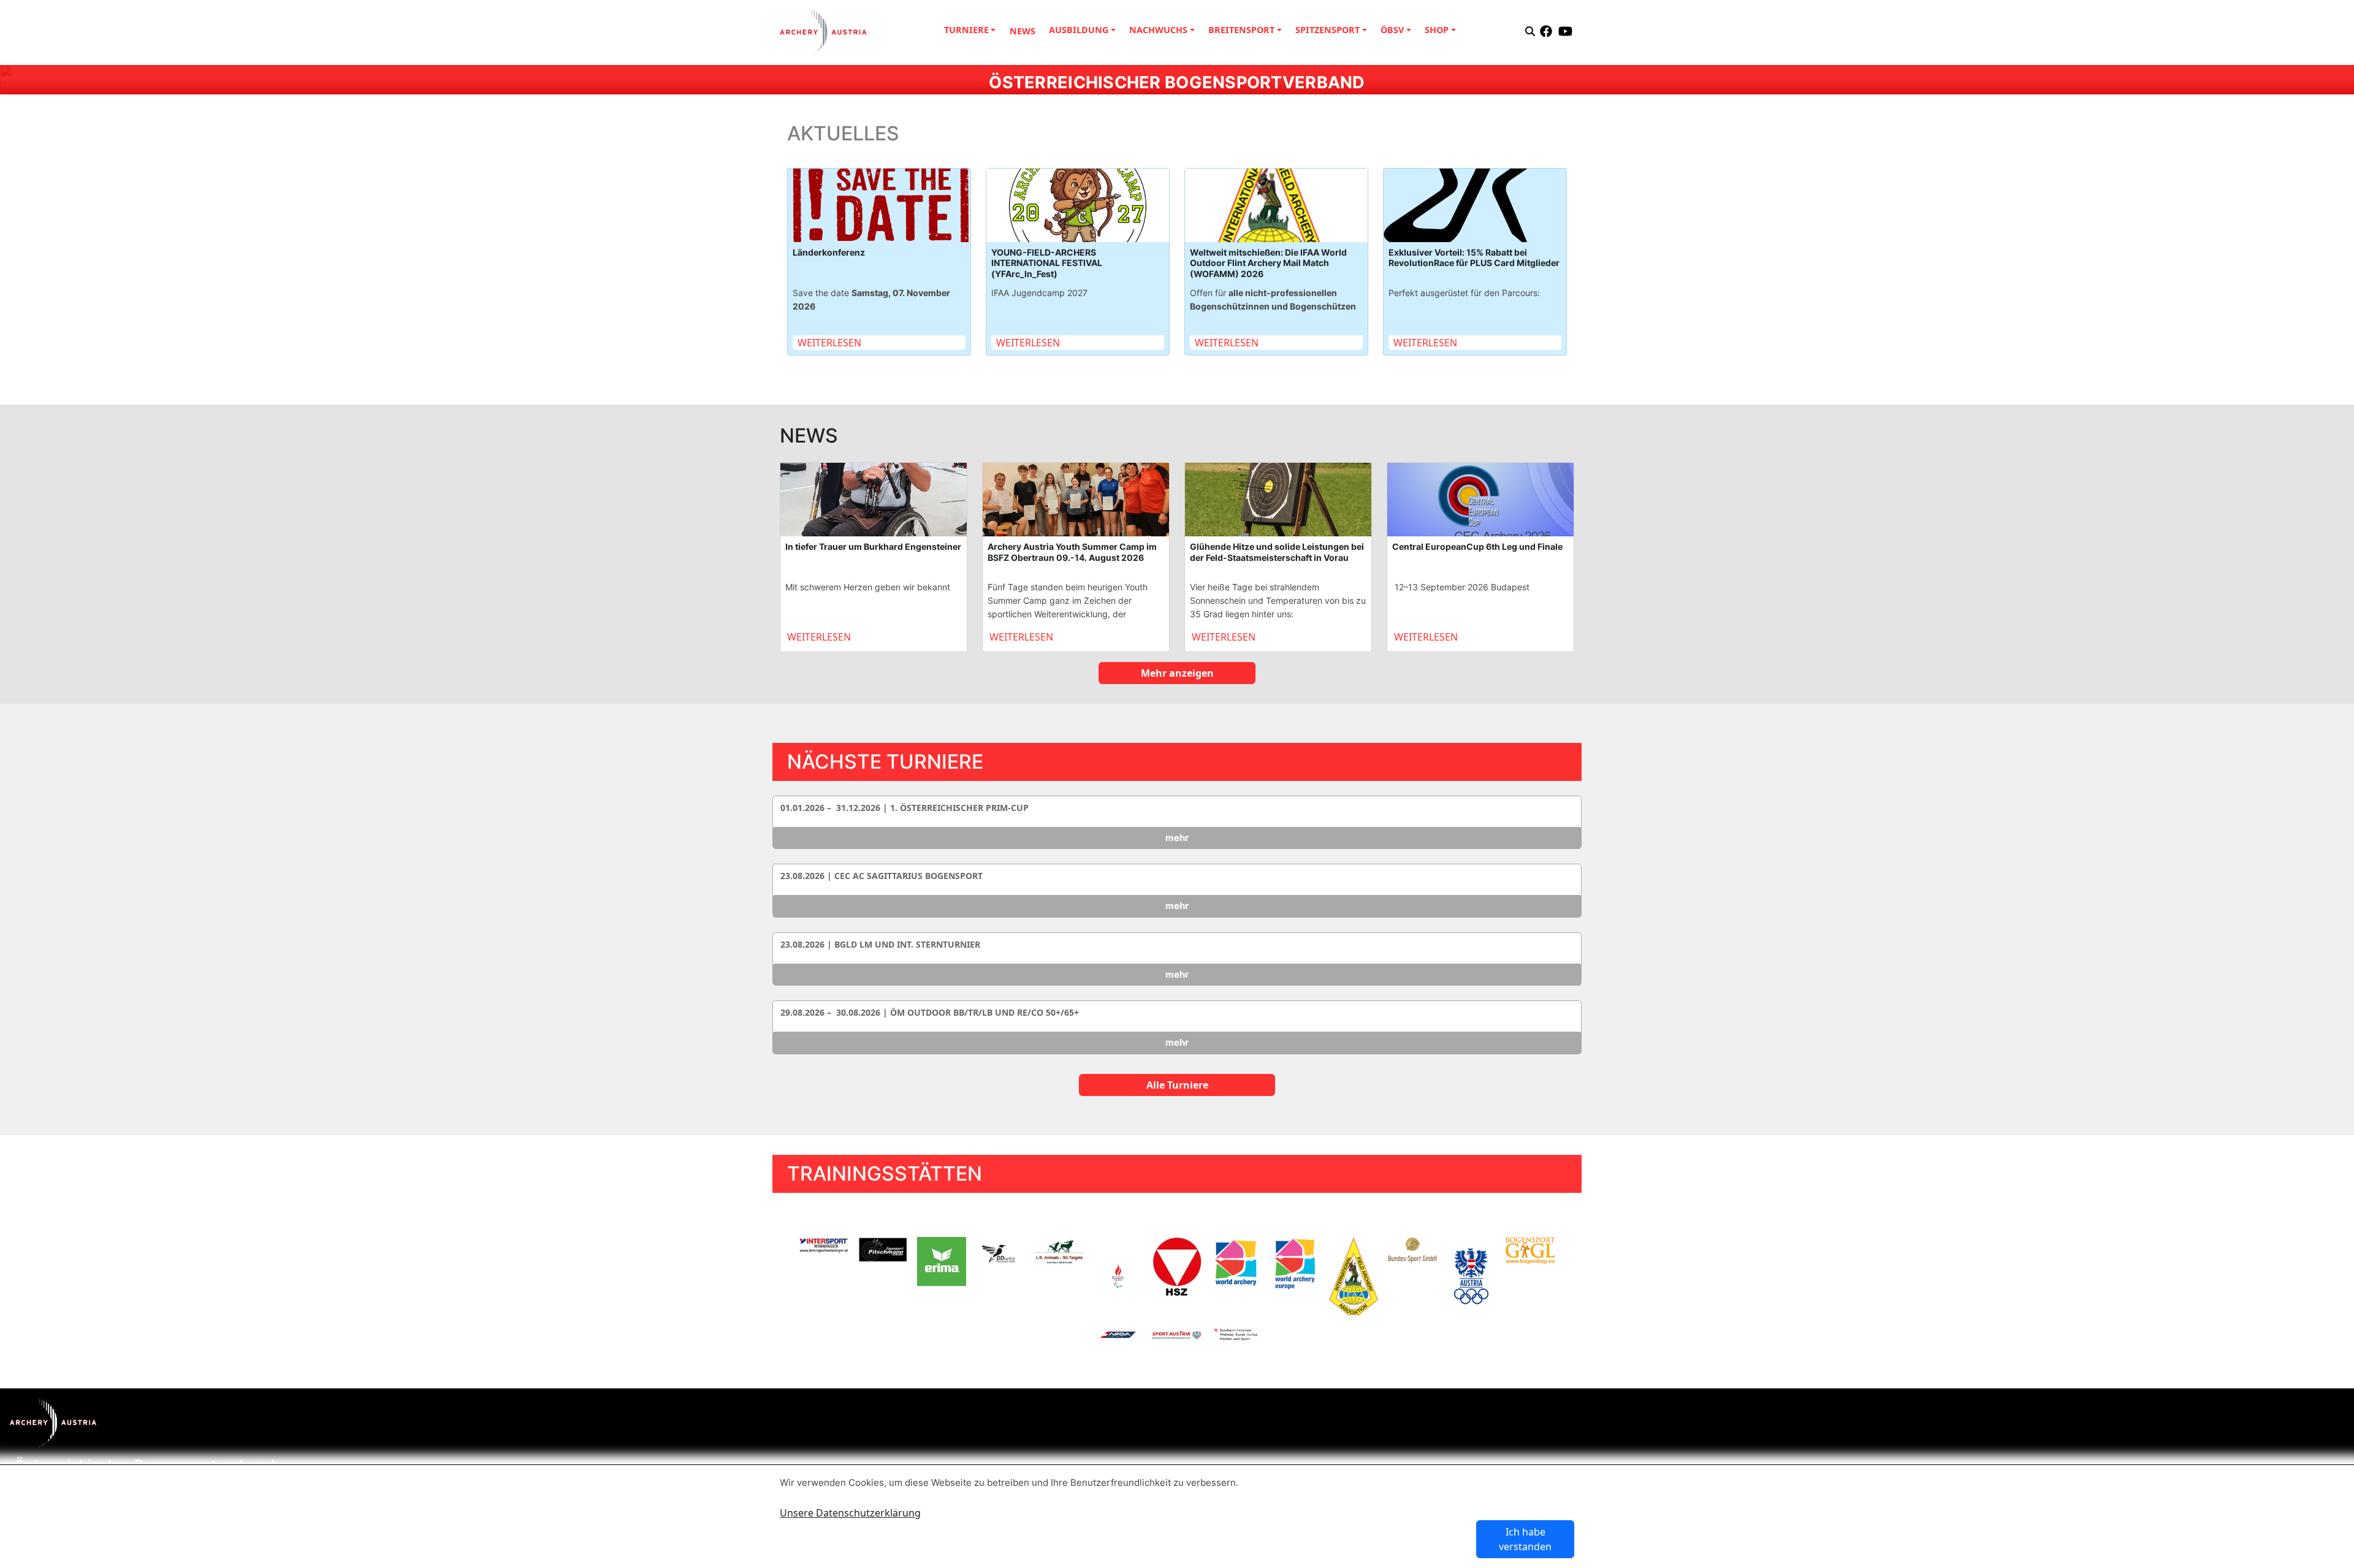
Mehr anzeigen (1177, 673)
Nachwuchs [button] (1158, 30)
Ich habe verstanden (1525, 1539)
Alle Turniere (1177, 1085)
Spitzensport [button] (1327, 30)
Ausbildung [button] (1079, 30)
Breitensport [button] (1241, 30)
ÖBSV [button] (1392, 30)
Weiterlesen (829, 343)
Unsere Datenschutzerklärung (850, 1513)
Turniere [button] (966, 30)
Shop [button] (1437, 30)
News (1023, 31)
